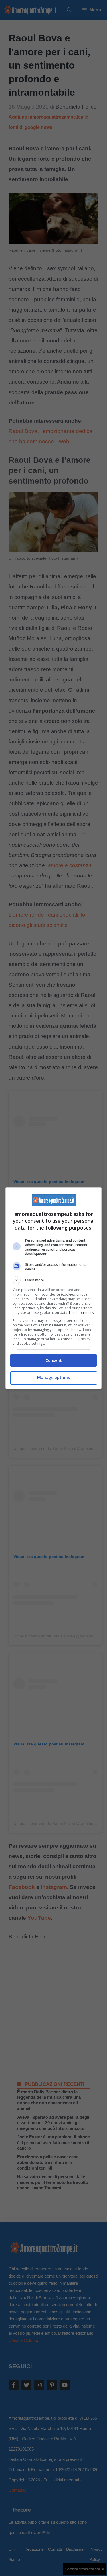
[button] (54, 1280)
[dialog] (54, 1288)
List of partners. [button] (82, 1313)
